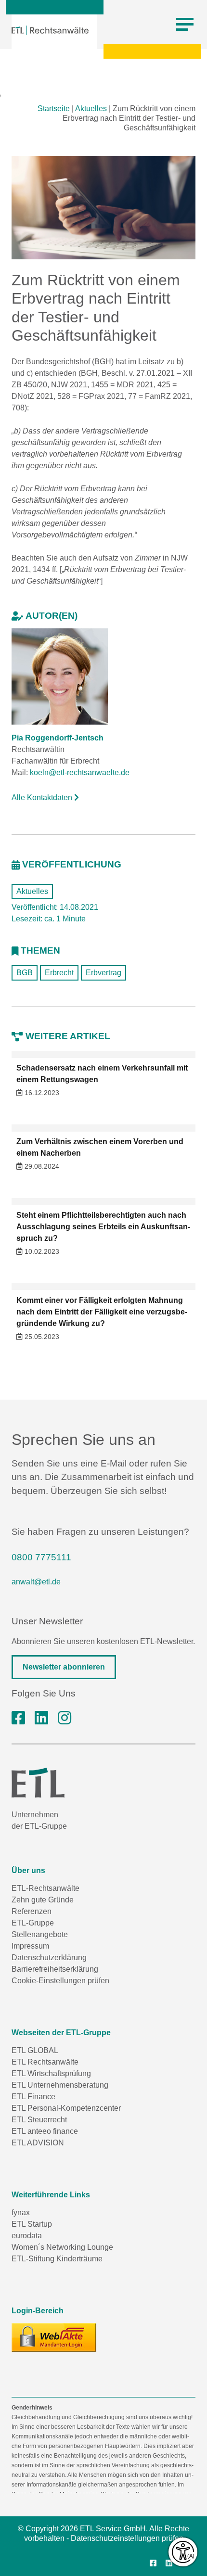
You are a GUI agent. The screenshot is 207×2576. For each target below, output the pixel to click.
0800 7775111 (41, 1557)
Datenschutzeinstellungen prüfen (127, 2538)
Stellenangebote (40, 1934)
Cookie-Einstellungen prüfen (60, 1981)
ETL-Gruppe (33, 1923)
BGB (25, 973)
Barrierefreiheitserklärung (55, 1969)
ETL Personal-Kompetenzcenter (66, 2108)
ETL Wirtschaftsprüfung (51, 2073)
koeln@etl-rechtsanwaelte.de (80, 772)
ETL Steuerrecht (39, 2120)
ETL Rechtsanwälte (45, 2062)
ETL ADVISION (38, 2143)
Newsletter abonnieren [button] (64, 1667)
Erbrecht (59, 973)
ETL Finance (33, 2097)
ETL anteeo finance (45, 2131)
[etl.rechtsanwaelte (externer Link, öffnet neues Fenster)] (18, 1718)
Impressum (30, 1946)
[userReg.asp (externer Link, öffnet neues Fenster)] (54, 2337)
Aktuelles (91, 108)
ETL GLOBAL (35, 2050)
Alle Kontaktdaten (43, 797)
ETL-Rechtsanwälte (45, 1888)
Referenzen (32, 1911)
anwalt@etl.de (36, 1582)
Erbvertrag (103, 973)
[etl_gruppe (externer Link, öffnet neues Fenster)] (65, 1718)
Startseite (54, 108)
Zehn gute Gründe (43, 1900)
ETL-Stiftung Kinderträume (57, 2259)
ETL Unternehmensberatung (60, 2085)
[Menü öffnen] (185, 25)
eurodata (27, 2236)
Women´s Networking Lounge (62, 2247)
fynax (21, 2213)
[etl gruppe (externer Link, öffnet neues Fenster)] (41, 1718)
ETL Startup (32, 2224)
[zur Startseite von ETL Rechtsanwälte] (50, 30)
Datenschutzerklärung (49, 1958)
